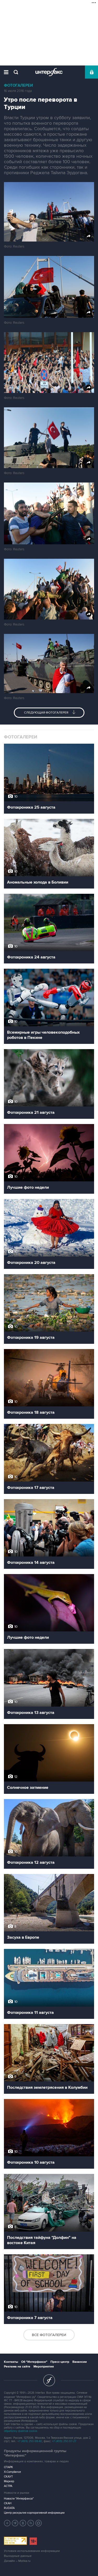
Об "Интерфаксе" (34, 2362)
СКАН (8, 2503)
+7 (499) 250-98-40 (30, 2441)
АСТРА (8, 2486)
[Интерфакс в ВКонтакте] (23, 2523)
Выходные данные (18, 2556)
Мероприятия (44, 2367)
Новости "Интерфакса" (19, 2499)
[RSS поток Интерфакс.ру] (31, 2523)
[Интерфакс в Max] (39, 2523)
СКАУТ (8, 2477)
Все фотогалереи (49, 2335)
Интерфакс (49, 72)
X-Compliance (12, 2472)
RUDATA (9, 2508)
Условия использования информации (32, 2551)
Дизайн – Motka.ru (17, 2561)
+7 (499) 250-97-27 (64, 2441)
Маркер (9, 2481)
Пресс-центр (60, 2362)
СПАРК (8, 2467)
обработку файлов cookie (21, 2431)
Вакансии (80, 2362)
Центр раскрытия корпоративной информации (34, 2513)
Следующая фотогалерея (47, 713)
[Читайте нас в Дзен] (7, 2523)
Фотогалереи (18, 86)
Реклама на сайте (17, 2367)
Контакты (11, 2362)
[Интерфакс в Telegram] (15, 2523)
